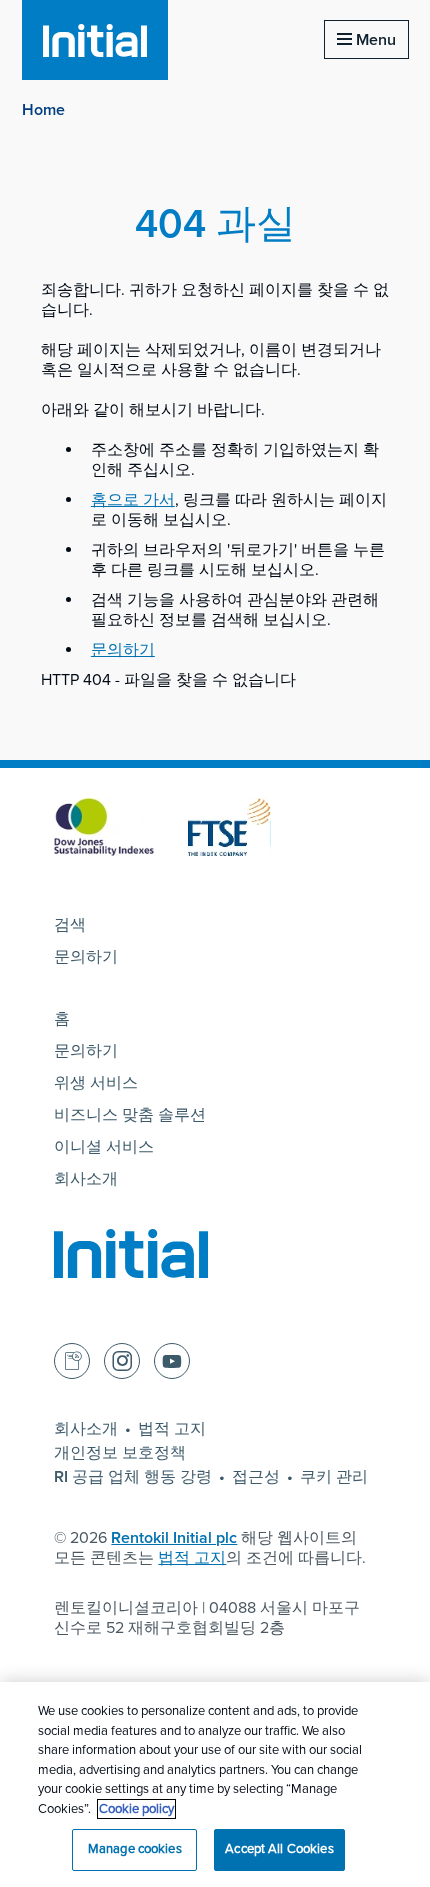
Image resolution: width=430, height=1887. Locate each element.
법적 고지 (172, 1429)
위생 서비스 (96, 1083)
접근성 (256, 1477)
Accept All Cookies (279, 1849)
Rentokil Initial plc (174, 1538)
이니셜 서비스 (104, 1147)
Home (43, 110)
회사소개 (86, 1179)
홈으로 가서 (133, 500)
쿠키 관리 (334, 1477)
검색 (70, 925)
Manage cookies (135, 1849)
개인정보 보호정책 (120, 1453)
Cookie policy (136, 1809)
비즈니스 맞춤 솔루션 (130, 1115)
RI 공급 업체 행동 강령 (133, 1477)
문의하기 (123, 650)
